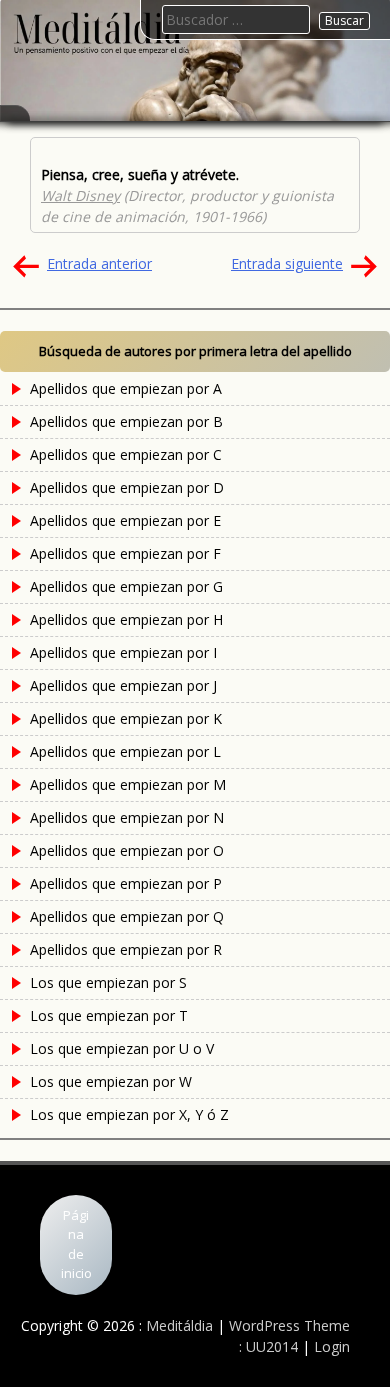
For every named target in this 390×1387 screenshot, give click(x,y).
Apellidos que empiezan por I (123, 652)
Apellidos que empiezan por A (126, 388)
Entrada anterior (99, 263)
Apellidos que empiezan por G (126, 586)
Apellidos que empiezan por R (126, 949)
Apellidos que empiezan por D (127, 487)
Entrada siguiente (287, 263)
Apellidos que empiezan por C (126, 454)
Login (332, 1346)
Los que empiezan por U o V (122, 1048)
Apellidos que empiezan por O (127, 850)
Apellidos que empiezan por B (126, 421)
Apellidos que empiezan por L (125, 751)
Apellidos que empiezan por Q (127, 916)
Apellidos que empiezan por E (125, 520)
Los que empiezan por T (109, 1015)
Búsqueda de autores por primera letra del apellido (195, 351)
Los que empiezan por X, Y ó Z (129, 1114)
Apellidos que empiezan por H (126, 619)
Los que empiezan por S (108, 982)
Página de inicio (76, 1244)
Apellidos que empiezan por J (123, 685)
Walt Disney (80, 195)
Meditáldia (179, 1325)
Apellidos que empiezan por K (126, 718)
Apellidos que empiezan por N (127, 817)
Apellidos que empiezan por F (125, 553)
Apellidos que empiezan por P (126, 883)
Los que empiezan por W (111, 1081)
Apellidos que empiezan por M (128, 784)
